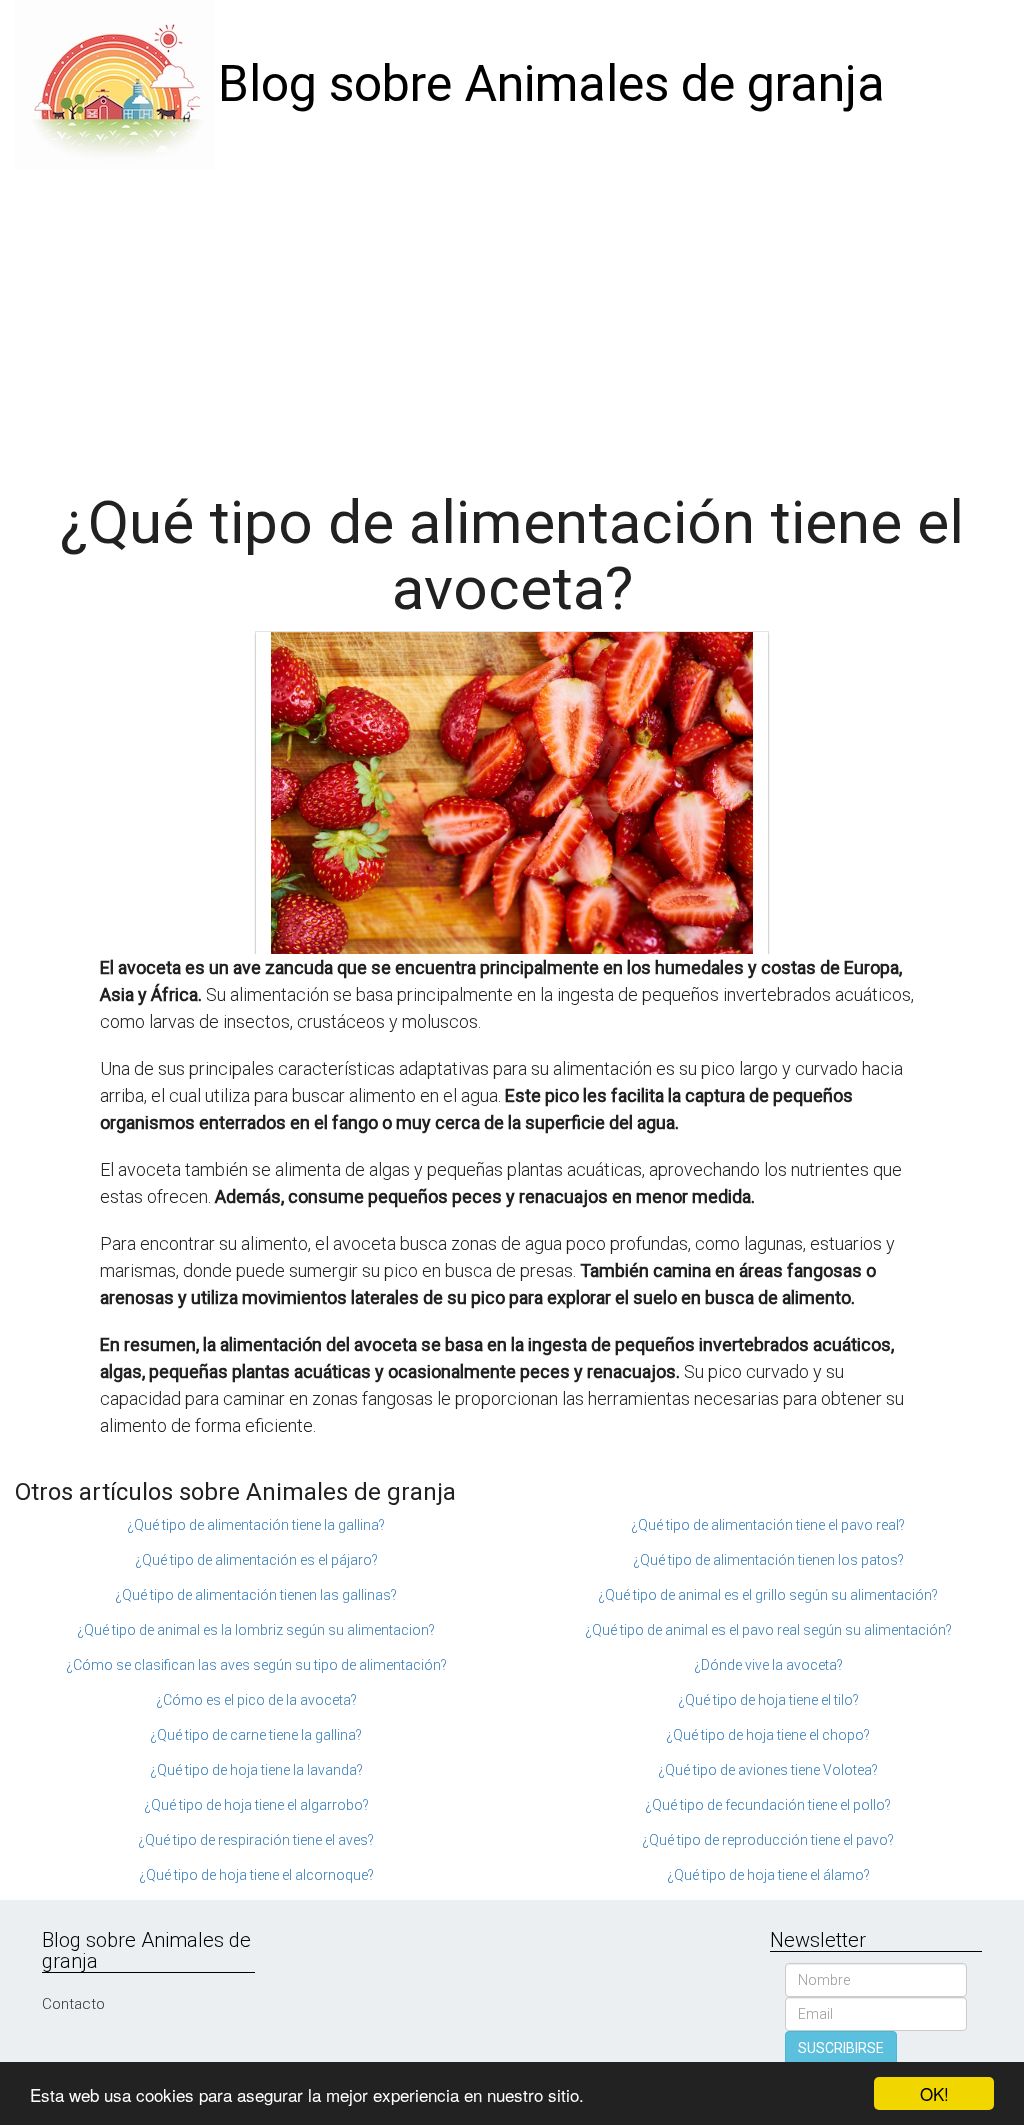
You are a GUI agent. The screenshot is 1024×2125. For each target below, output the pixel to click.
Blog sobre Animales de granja (551, 84)
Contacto (73, 2004)
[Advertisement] (512, 320)
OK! (934, 2093)
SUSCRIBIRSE (841, 2048)
